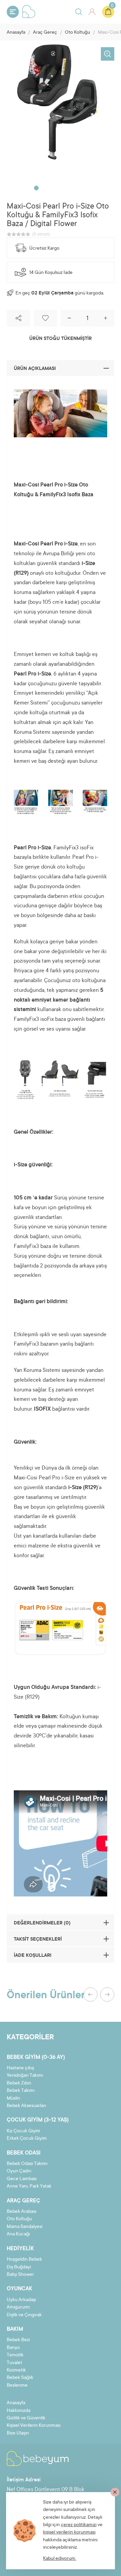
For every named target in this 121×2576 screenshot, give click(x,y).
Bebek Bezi (18, 2340)
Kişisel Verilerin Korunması (34, 2426)
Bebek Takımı (21, 2091)
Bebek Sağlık (20, 2378)
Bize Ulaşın (18, 2433)
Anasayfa (16, 33)
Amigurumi (18, 2307)
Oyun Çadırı (19, 2171)
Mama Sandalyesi (25, 2227)
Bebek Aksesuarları (26, 2106)
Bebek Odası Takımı (27, 2164)
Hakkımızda (18, 2411)
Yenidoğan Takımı (25, 2076)
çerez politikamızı (79, 2525)
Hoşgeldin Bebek (24, 2260)
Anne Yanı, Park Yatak (29, 2187)
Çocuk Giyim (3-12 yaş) (38, 2120)
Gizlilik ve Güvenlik (26, 2418)
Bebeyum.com (29, 11)
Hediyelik (20, 2249)
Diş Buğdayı (19, 2267)
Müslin (13, 2099)
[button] (36, 188)
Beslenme (17, 2386)
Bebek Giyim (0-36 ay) (36, 2057)
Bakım (15, 2329)
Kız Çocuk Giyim (24, 2131)
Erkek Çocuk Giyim (27, 2139)
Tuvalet (14, 2363)
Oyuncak (19, 2289)
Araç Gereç (45, 33)
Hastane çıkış (20, 2068)
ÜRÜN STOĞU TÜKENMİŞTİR (61, 339)
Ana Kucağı (18, 2234)
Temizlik (15, 2355)
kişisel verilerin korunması (69, 2533)
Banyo (13, 2348)
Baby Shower (20, 2275)
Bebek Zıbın (19, 2083)
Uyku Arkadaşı (21, 2300)
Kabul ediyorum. (60, 2559)
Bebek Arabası (22, 2212)
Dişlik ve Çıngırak (24, 2315)
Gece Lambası (22, 2179)
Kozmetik (16, 2370)
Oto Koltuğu (77, 33)
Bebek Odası (24, 2153)
